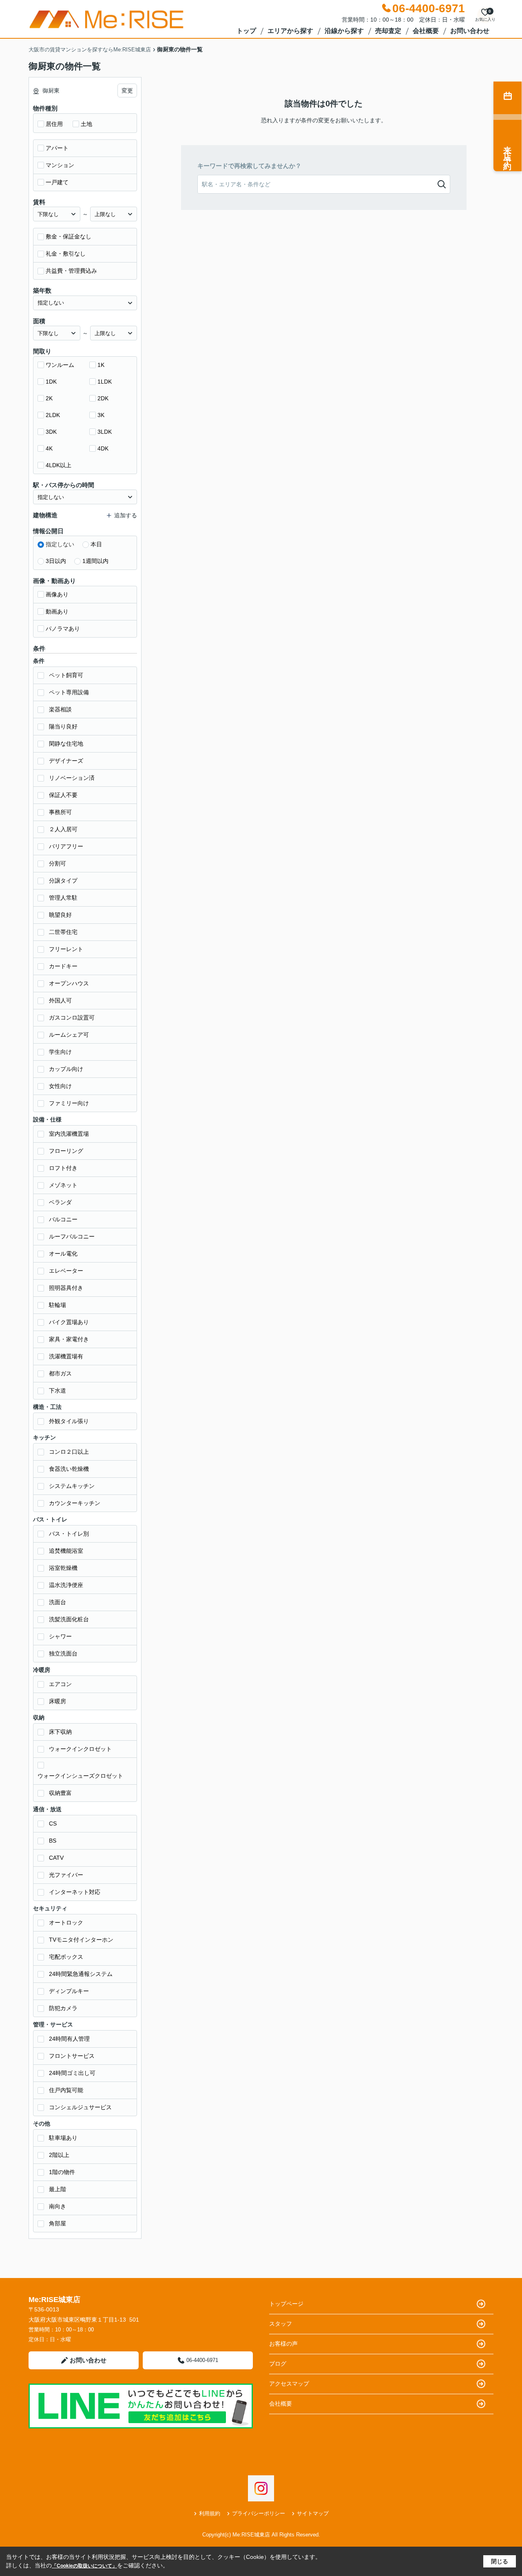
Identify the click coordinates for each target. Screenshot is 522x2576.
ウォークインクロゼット (80, 1749)
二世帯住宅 (63, 932)
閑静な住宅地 (66, 744)
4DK (103, 448)
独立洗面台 (63, 1653)
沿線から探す (344, 31)
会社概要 (426, 31)
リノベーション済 (72, 778)
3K (101, 415)
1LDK (105, 382)
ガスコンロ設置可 (72, 1018)
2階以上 (59, 2155)
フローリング (66, 1151)
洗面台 (58, 1602)
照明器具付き (66, 1288)
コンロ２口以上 (69, 1452)
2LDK (53, 415)
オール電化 (63, 1254)
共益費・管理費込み (71, 271)
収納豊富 (60, 1793)
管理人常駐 (63, 898)
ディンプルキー (69, 1991)
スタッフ (281, 2324)
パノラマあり (63, 629)
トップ (246, 31)
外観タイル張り (69, 1421)
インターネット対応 (75, 1892)
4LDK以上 (59, 465)
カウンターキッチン (75, 1503)
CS (53, 1823)
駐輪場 (58, 1305)
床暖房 (58, 1701)
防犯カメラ (63, 2008)
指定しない (60, 544)
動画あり (57, 611)
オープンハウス (69, 983)
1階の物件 (62, 2172)
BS (53, 1841)
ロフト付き (63, 1168)
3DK (51, 432)
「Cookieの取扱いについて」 (84, 2566)
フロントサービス (72, 2056)
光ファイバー (66, 1875)
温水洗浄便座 (66, 1585)
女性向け (60, 1086)
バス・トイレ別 (69, 1534)
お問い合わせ (470, 31)
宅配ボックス (66, 1957)
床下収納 (60, 1732)
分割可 (58, 863)
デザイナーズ (66, 761)
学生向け (60, 1052)
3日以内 (56, 561)
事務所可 (60, 812)
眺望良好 (60, 915)
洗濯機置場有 (66, 1356)
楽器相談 (60, 709)
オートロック (66, 1923)
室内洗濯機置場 (69, 1134)
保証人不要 (63, 795)
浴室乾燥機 (63, 1568)
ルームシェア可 (69, 1035)
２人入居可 (63, 829)
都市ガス (60, 1373)
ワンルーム (60, 365)
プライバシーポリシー (259, 2513)
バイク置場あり (69, 1322)
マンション (60, 165)
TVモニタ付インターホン (81, 1940)
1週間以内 (95, 561)
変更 (127, 91)
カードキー (63, 966)
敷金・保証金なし (69, 236)
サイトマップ (313, 2513)
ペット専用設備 (69, 692)
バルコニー (63, 1219)
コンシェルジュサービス (80, 2107)
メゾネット (63, 1185)
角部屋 (58, 2223)
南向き (58, 2206)
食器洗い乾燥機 (69, 1469)
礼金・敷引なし (66, 254)
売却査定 (388, 31)
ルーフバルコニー (72, 1236)
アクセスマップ (289, 2384)
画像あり (57, 594)
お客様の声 (283, 2344)
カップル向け (66, 1069)
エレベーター (66, 1271)
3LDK (105, 432)
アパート (57, 148)
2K (49, 398)
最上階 (58, 2189)
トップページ (286, 2304)
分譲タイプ (63, 881)
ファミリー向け (69, 1103)
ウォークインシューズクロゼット (80, 1776)
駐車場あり (63, 2138)
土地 (86, 124)
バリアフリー (66, 846)
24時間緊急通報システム (81, 1974)
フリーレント (66, 949)
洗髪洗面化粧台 (69, 1619)
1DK (51, 382)
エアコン (60, 1684)
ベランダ (60, 1202)
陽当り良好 (63, 726)
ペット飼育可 (66, 675)
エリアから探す (290, 31)
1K (101, 365)
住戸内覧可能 (66, 2090)
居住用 (54, 124)
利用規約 (210, 2513)
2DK (103, 398)
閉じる (500, 2561)
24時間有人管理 (69, 2039)
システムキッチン (72, 1486)
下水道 (58, 1391)
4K (49, 448)
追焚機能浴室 (66, 1551)
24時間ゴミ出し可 (72, 2073)
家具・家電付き (69, 1339)
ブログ (278, 2364)
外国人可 (60, 1000)
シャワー (60, 1636)
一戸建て (57, 182)
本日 (96, 544)
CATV (56, 1858)
